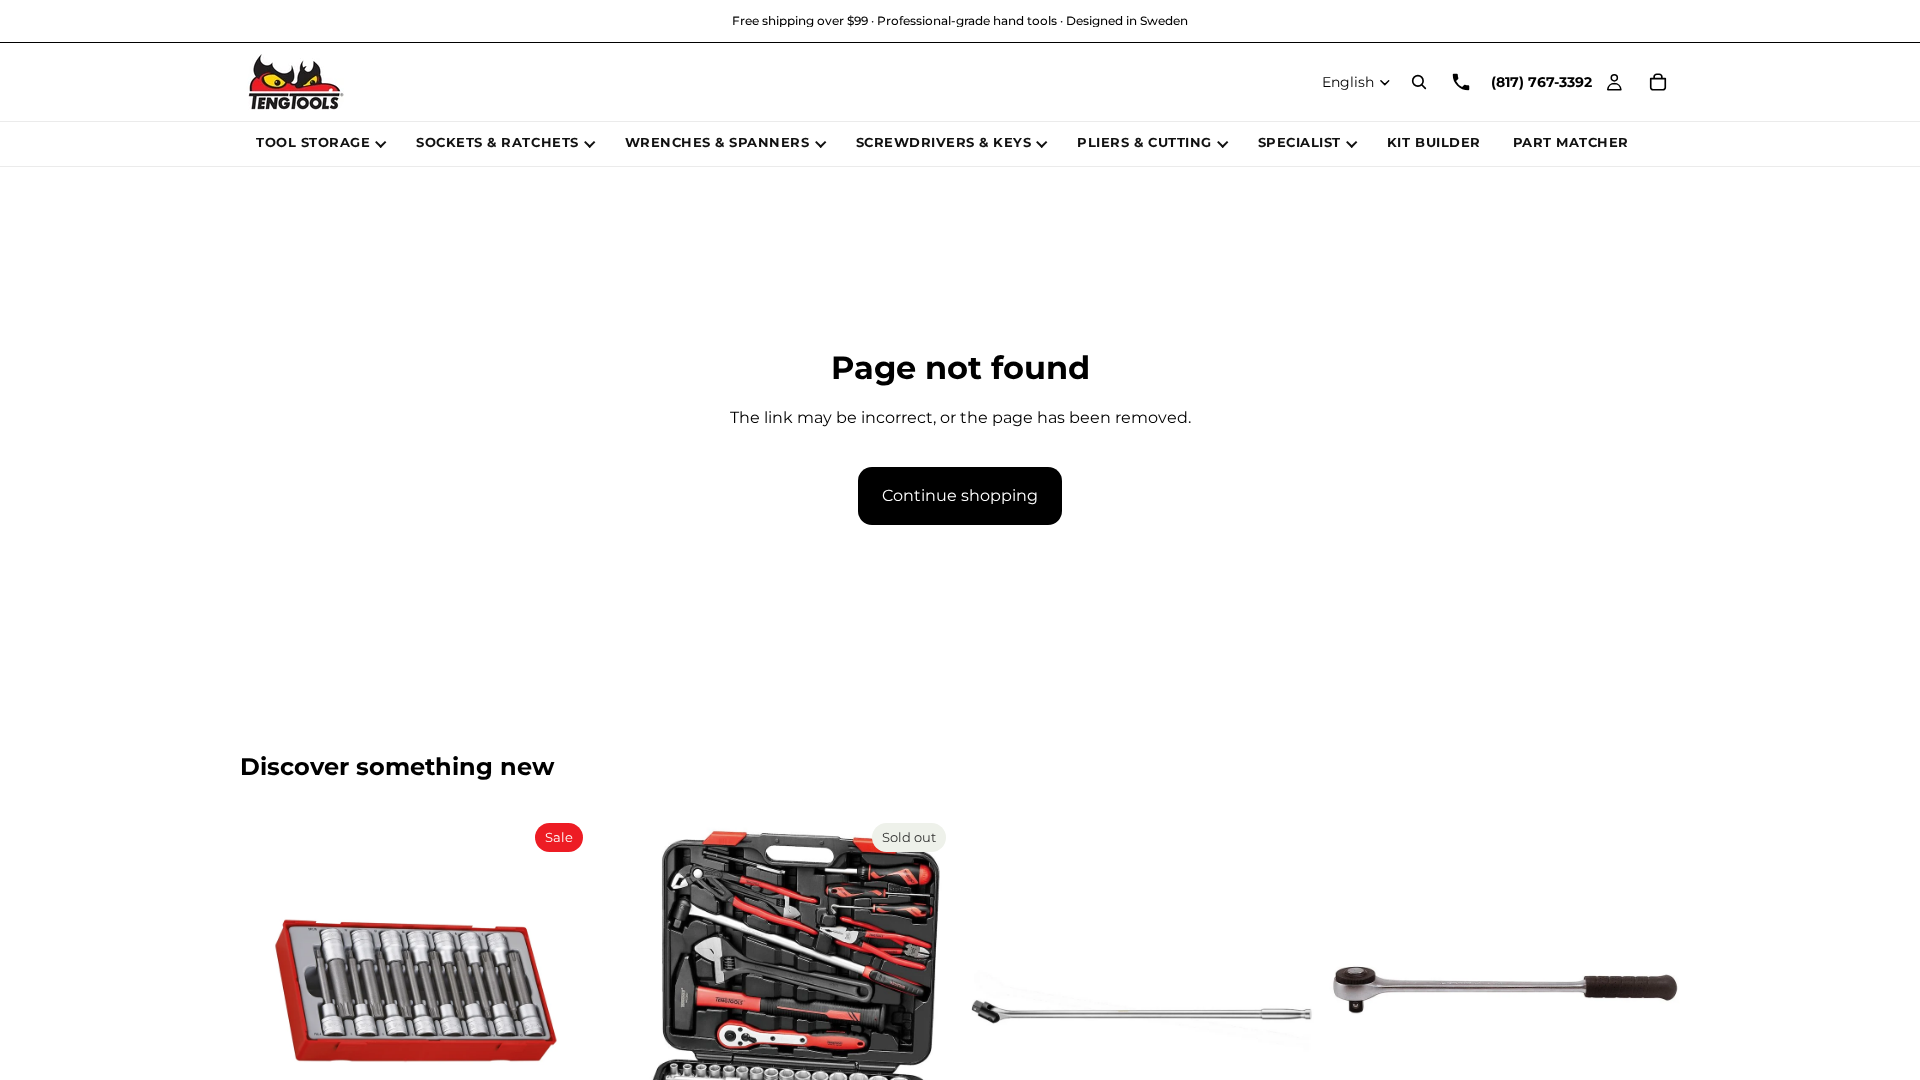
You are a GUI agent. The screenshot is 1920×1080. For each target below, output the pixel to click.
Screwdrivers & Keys (944, 142)
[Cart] (1658, 82)
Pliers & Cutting (1144, 142)
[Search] (1419, 82)
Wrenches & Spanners (717, 142)
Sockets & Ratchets (497, 142)
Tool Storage (313, 142)
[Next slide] (561, 991)
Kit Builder (1434, 142)
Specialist (1299, 142)
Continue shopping (960, 495)
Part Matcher (1571, 142)
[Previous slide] (270, 991)
